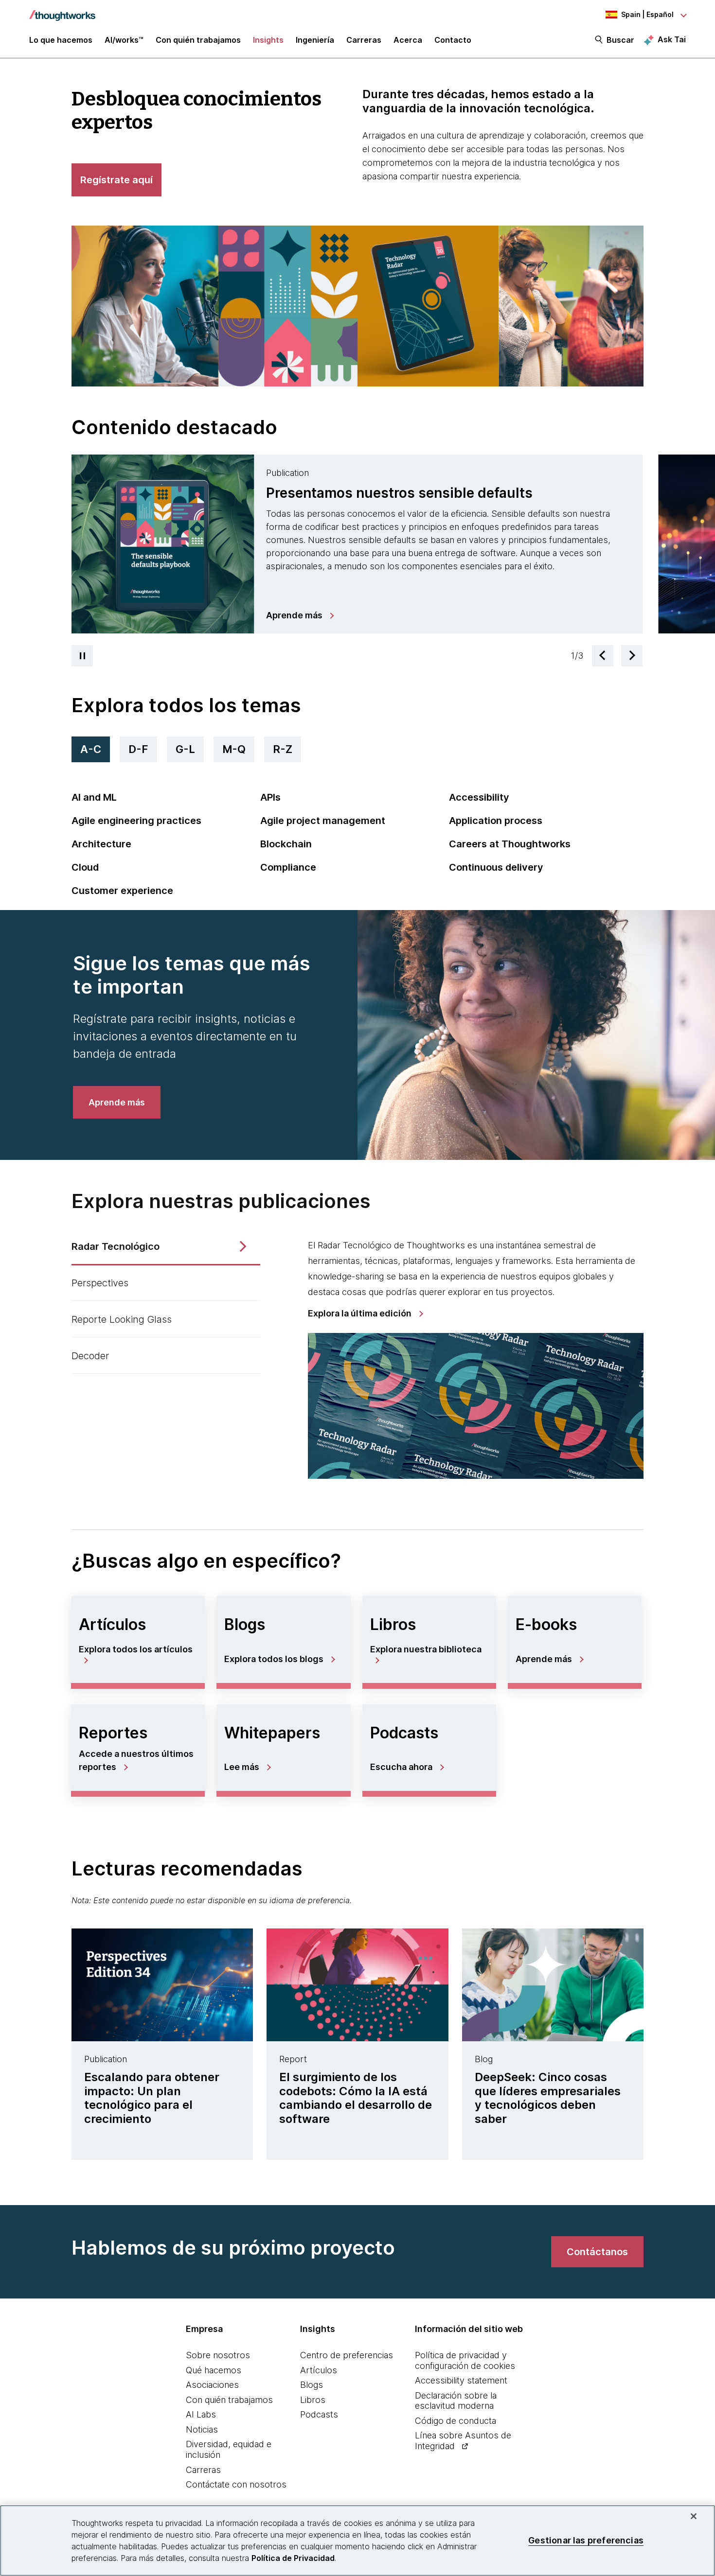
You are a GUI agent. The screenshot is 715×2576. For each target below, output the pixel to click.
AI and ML (94, 797)
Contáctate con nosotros (236, 2484)
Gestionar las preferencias (586, 2540)
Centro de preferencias (347, 2355)
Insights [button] (268, 40)
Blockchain (286, 844)
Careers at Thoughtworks (510, 844)
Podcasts (319, 2414)
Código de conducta (456, 2421)
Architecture (101, 844)
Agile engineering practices (136, 821)
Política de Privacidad (293, 2558)
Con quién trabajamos (229, 2400)
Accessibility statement (461, 2380)
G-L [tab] (185, 749)
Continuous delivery (496, 867)
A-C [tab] (91, 749)
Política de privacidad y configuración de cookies (465, 2360)
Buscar (620, 40)
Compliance (288, 867)
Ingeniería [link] (315, 40)
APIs (270, 797)
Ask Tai (672, 39)
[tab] (357, 544)
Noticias (202, 2429)
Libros (313, 2400)
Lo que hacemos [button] (61, 40)
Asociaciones (212, 2385)
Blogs (312, 2385)
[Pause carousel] (82, 656)
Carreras (203, 2470)
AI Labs (201, 2414)
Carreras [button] (364, 40)
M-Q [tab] (234, 749)
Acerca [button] (408, 40)
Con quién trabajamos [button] (198, 40)
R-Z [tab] (283, 749)
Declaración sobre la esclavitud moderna (456, 2401)
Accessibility (479, 797)
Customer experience (122, 891)
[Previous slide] (603, 656)
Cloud (85, 867)
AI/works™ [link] (124, 40)
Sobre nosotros (218, 2355)
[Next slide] (632, 656)
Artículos (319, 2370)
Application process (496, 821)
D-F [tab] (138, 749)
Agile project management (323, 821)
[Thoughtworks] (62, 11)
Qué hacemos (214, 2370)
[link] (300, 615)
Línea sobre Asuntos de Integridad (463, 2441)
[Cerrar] (694, 2516)
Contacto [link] (453, 40)
